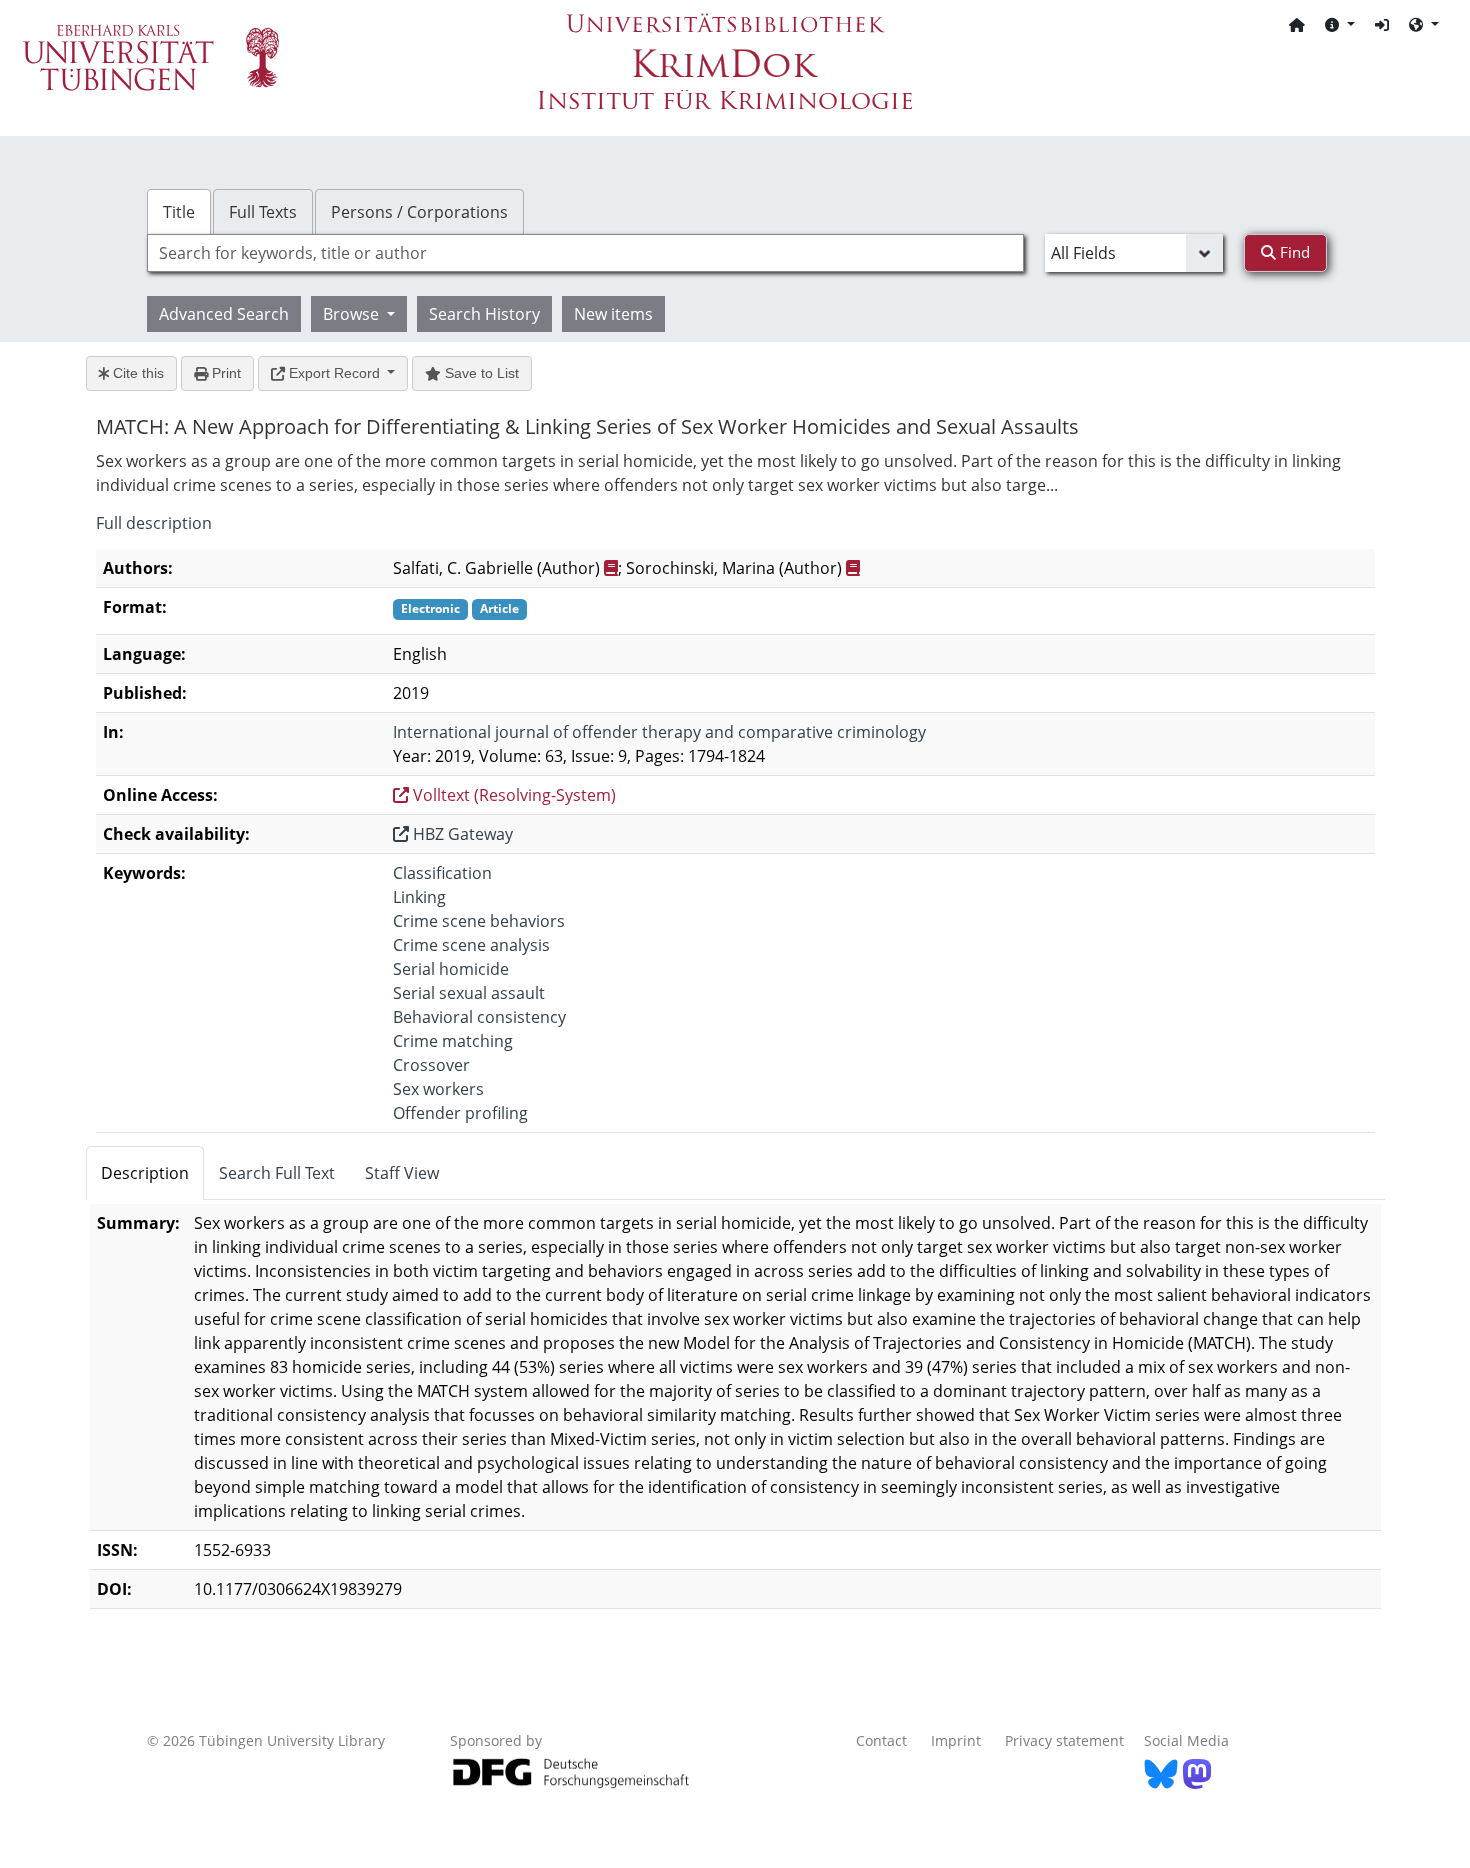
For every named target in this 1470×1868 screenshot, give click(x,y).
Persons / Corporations (419, 212)
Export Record (334, 373)
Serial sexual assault (469, 993)
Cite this (136, 373)
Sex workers (438, 1089)
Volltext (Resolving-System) (512, 795)
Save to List (480, 373)
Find (1293, 252)
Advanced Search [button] (224, 314)
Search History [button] (484, 314)
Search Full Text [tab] (277, 1173)
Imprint (956, 1740)
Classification (442, 873)
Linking (419, 897)
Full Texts (263, 212)
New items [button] (613, 314)
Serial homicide (451, 969)
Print (224, 373)
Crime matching (453, 1041)
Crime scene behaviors (479, 921)
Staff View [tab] (402, 1173)
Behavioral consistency (479, 1017)
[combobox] (585, 253)
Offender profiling (460, 1113)
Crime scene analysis (471, 945)
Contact (881, 1740)
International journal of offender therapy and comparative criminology (659, 732)
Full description (154, 523)
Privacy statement (1064, 1740)
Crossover (431, 1065)
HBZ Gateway (461, 834)
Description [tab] (145, 1173)
